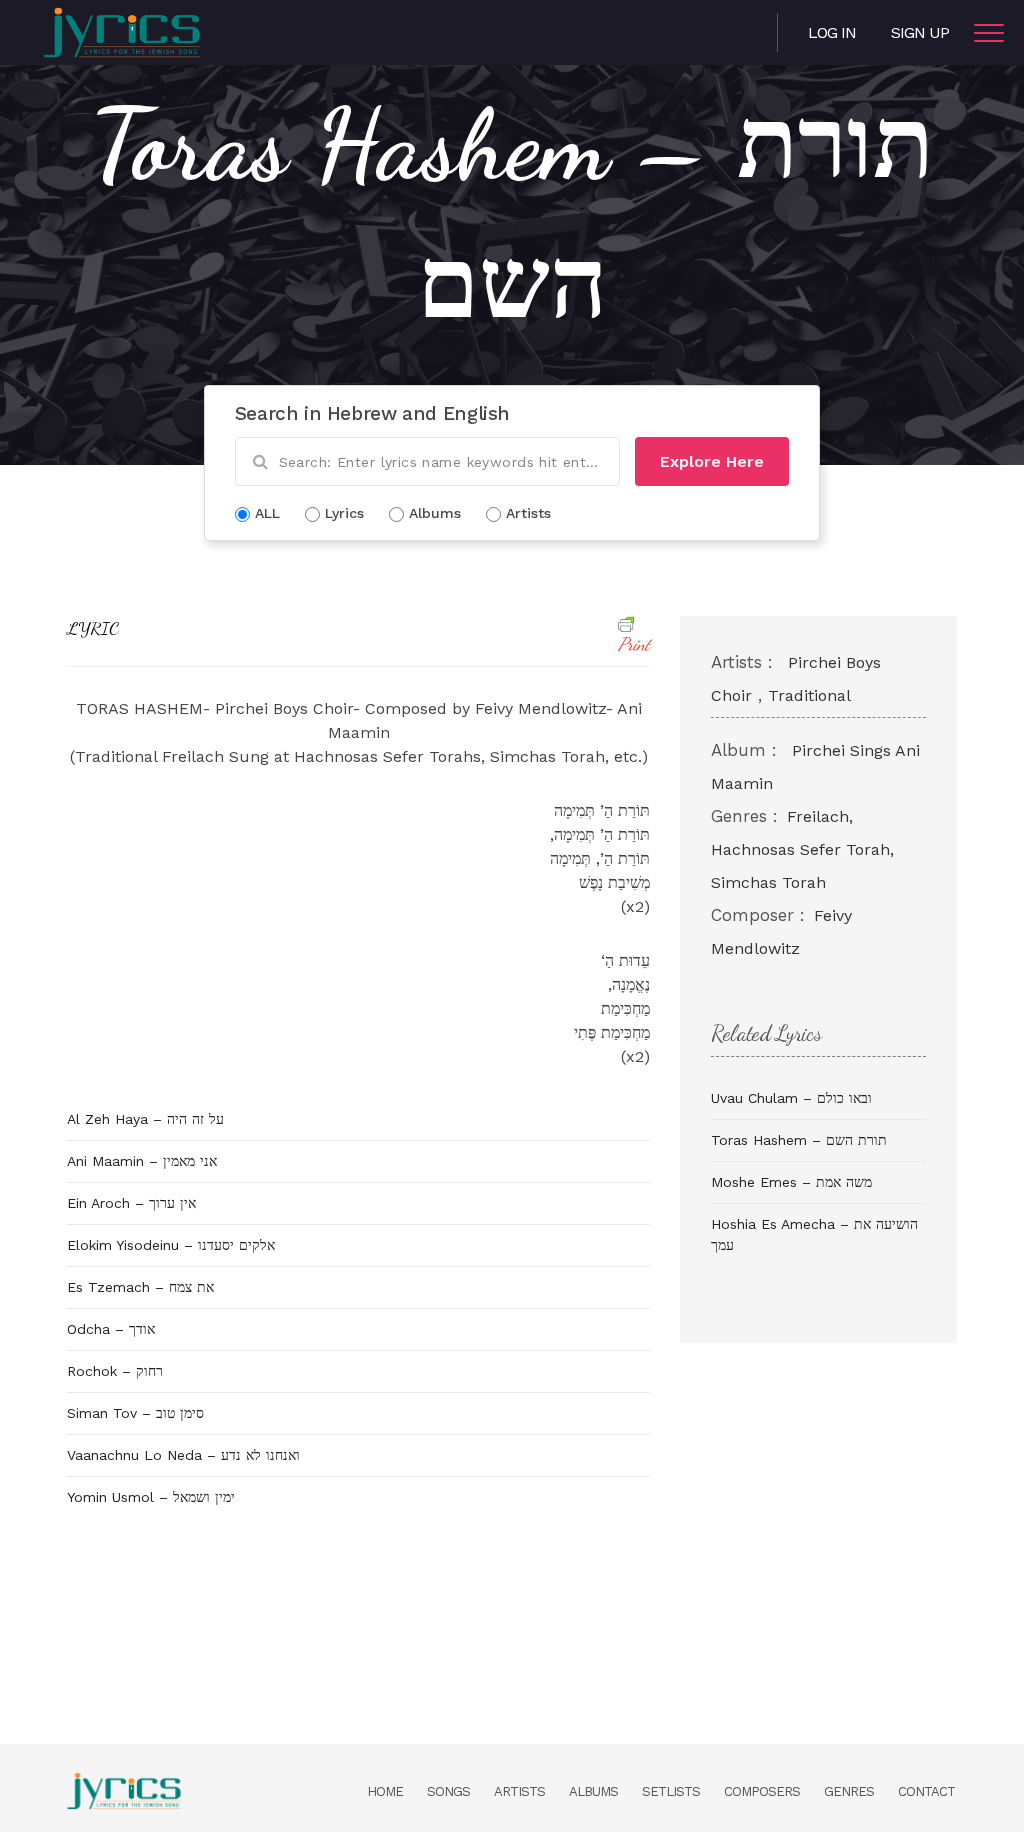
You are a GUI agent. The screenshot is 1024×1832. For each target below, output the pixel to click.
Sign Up (920, 32)
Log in (832, 32)
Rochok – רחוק (115, 1371)
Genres (849, 1791)
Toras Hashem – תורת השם (799, 1140)
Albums (593, 1791)
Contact (926, 1791)
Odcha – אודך (111, 1329)
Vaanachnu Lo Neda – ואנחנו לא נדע (183, 1455)
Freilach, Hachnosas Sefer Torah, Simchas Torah (802, 849)
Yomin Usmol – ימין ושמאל (151, 1497)
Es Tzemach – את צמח (140, 1287)
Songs (448, 1791)
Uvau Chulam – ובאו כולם (791, 1098)
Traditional (809, 695)
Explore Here (712, 461)
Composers (762, 1791)
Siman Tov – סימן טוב (135, 1413)
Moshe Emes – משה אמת (791, 1182)
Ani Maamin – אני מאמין (142, 1161)
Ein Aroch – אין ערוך (131, 1203)
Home (385, 1791)
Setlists (671, 1791)
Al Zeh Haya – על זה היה (145, 1119)
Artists (519, 1791)
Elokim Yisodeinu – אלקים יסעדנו (171, 1245)
